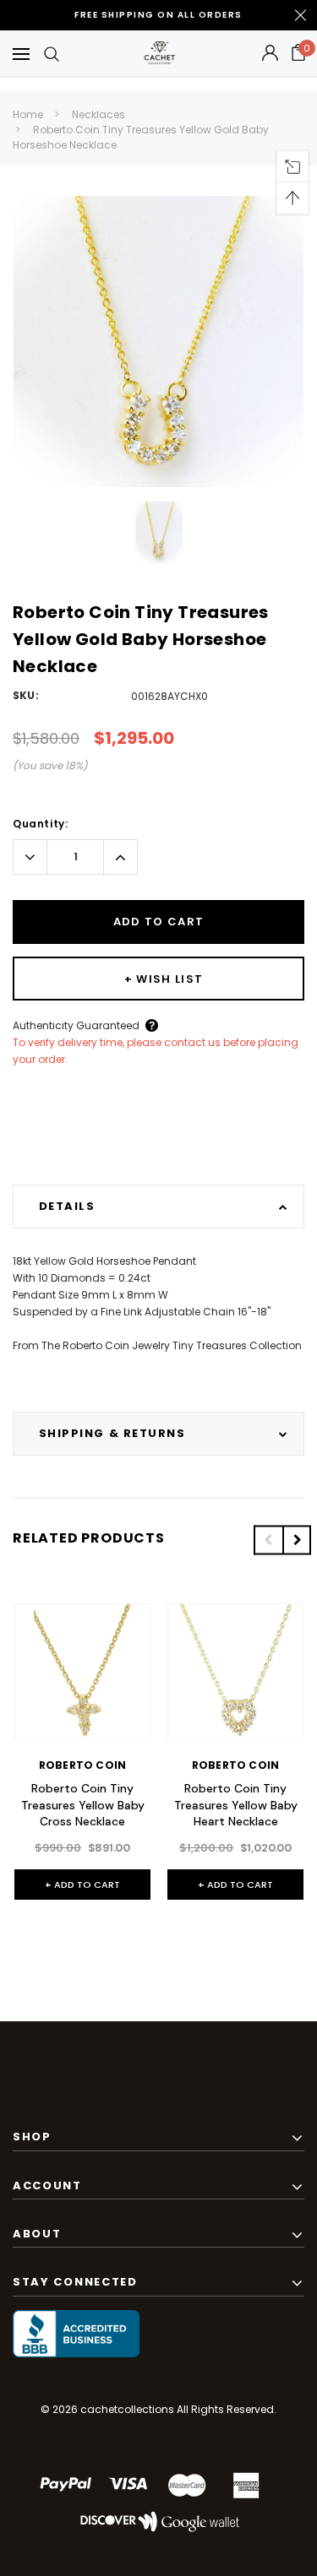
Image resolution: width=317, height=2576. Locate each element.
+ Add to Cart (82, 1885)
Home (28, 114)
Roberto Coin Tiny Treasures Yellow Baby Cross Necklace (83, 1805)
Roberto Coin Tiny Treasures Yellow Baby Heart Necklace (236, 1805)
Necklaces (98, 114)
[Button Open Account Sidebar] (270, 54)
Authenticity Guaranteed (76, 1025)
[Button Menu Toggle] (21, 54)
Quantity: (40, 824)
